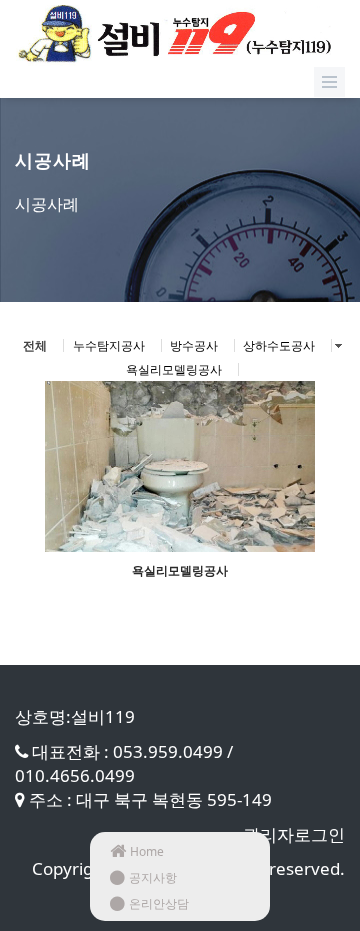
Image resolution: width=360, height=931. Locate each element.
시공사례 (47, 204)
